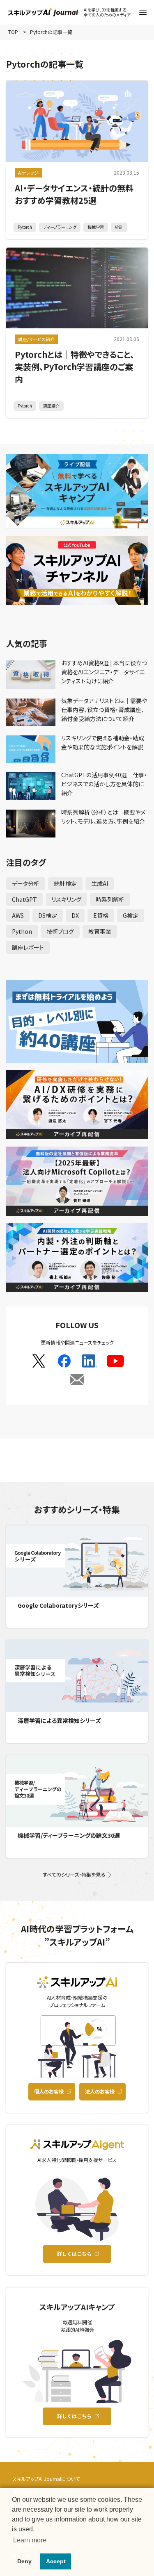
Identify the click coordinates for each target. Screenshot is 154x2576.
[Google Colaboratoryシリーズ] (77, 1561)
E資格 (101, 915)
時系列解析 (110, 899)
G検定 (131, 915)
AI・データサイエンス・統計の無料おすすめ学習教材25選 (74, 194)
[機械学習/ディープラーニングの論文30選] (77, 1791)
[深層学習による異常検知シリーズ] (77, 1676)
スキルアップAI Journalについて (46, 2479)
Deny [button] (24, 2561)
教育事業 (100, 931)
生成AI (100, 883)
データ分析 (26, 883)
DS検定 (48, 915)
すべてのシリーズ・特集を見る (74, 1875)
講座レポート (28, 947)
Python (22, 931)
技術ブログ (60, 931)
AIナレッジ (28, 173)
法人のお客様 (100, 2091)
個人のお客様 (49, 2091)
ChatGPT (24, 899)
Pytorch (25, 227)
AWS (18, 915)
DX (75, 915)
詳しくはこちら (74, 2254)
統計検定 (65, 883)
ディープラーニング (60, 227)
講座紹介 (51, 406)
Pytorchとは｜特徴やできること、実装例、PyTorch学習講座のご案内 (75, 367)
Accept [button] (56, 2561)
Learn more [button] (30, 2540)
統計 (119, 227)
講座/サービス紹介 (36, 339)
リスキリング (66, 899)
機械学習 (96, 227)
